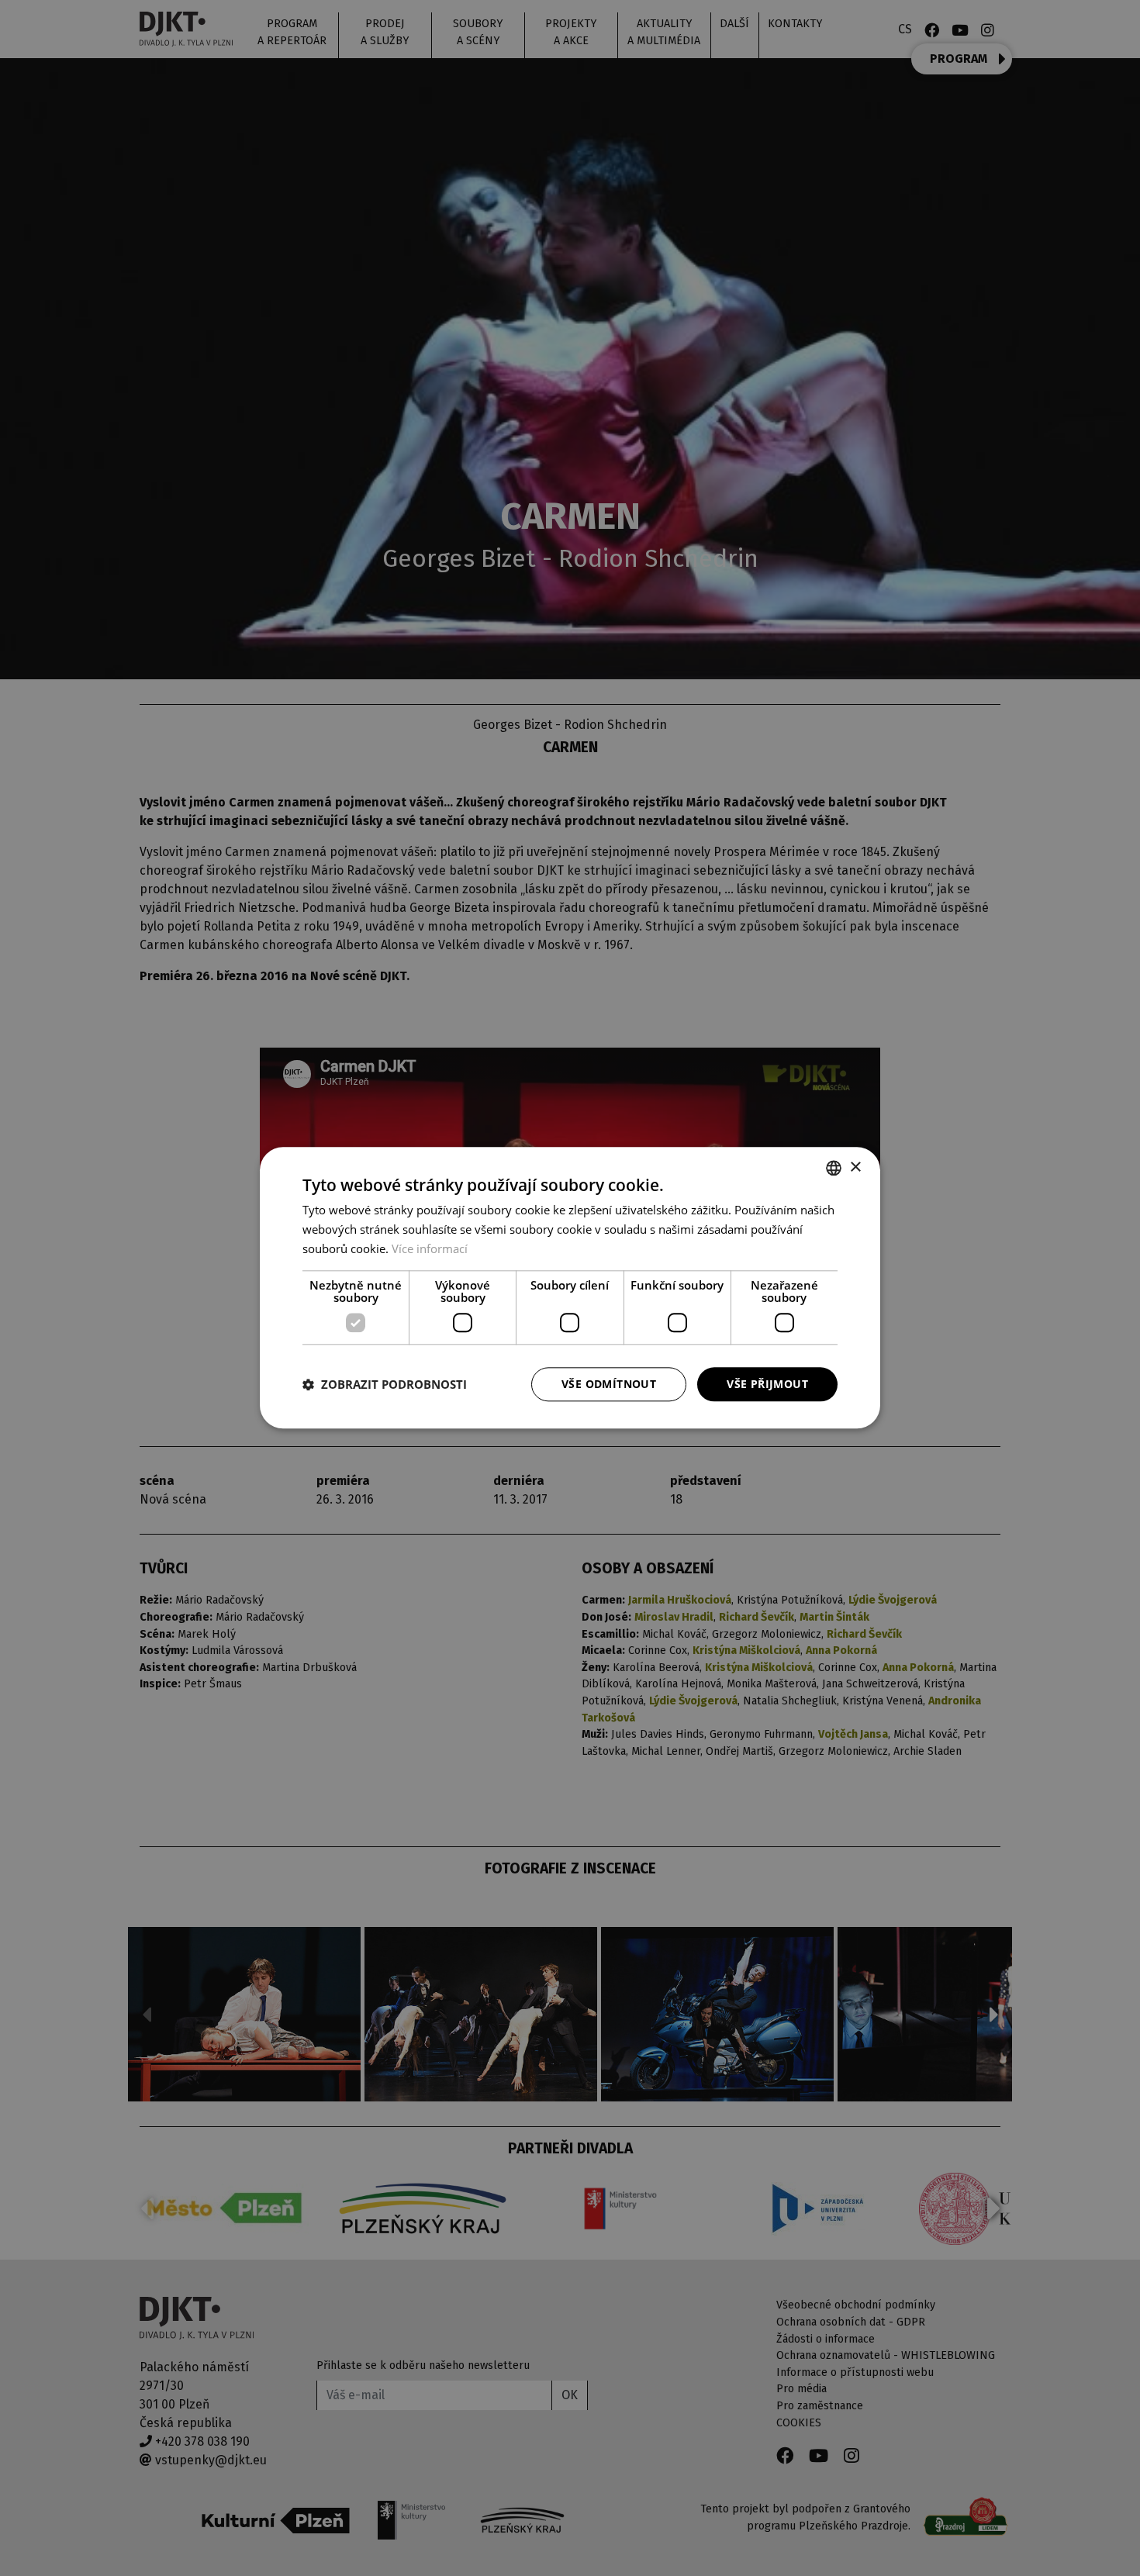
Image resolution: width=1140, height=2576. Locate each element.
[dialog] (570, 1288)
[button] (385, 1384)
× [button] (855, 1167)
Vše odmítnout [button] (609, 1384)
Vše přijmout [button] (767, 1384)
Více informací (430, 1248)
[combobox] (834, 1168)
